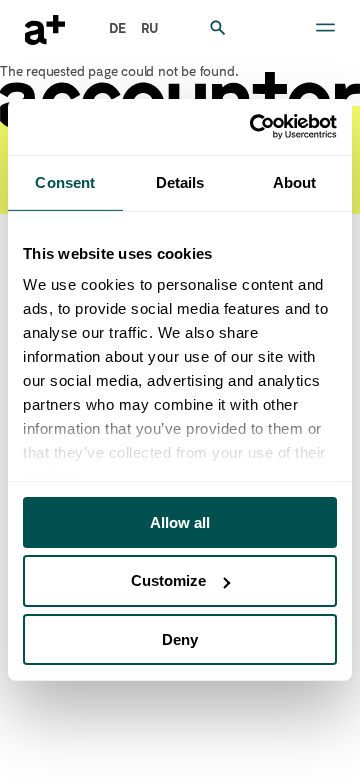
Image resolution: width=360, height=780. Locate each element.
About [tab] (295, 181)
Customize (168, 580)
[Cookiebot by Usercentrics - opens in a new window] (254, 127)
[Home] (45, 30)
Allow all (180, 521)
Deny (180, 639)
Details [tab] (180, 181)
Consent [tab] (65, 181)
